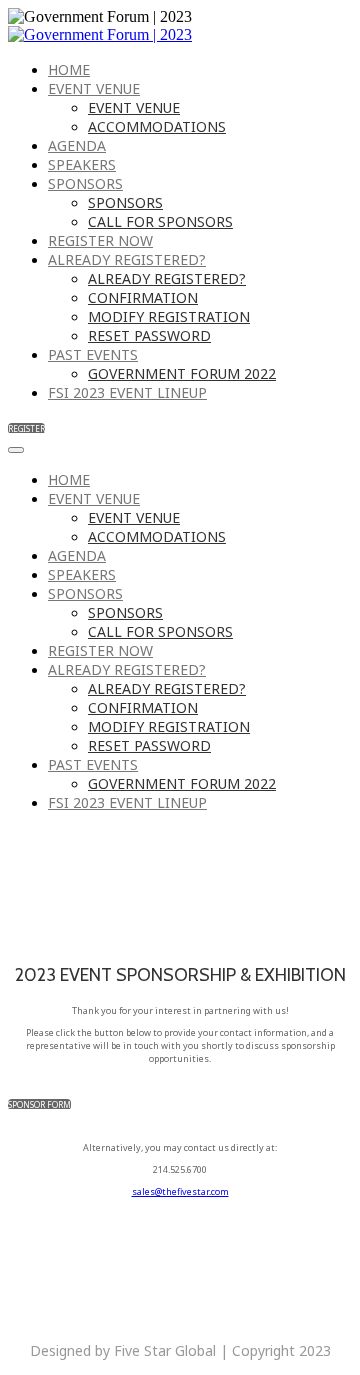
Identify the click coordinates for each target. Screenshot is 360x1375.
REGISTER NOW (100, 240)
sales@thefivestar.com (180, 1191)
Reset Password (149, 335)
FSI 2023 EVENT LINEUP (127, 392)
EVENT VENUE (94, 88)
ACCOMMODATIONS (157, 126)
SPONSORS (85, 183)
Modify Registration (169, 316)
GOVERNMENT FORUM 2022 (182, 373)
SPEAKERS (82, 164)
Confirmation (143, 297)
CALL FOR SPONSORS (160, 221)
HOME (69, 69)
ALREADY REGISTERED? (127, 259)
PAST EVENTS (93, 354)
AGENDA (77, 145)
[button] (26, 428)
